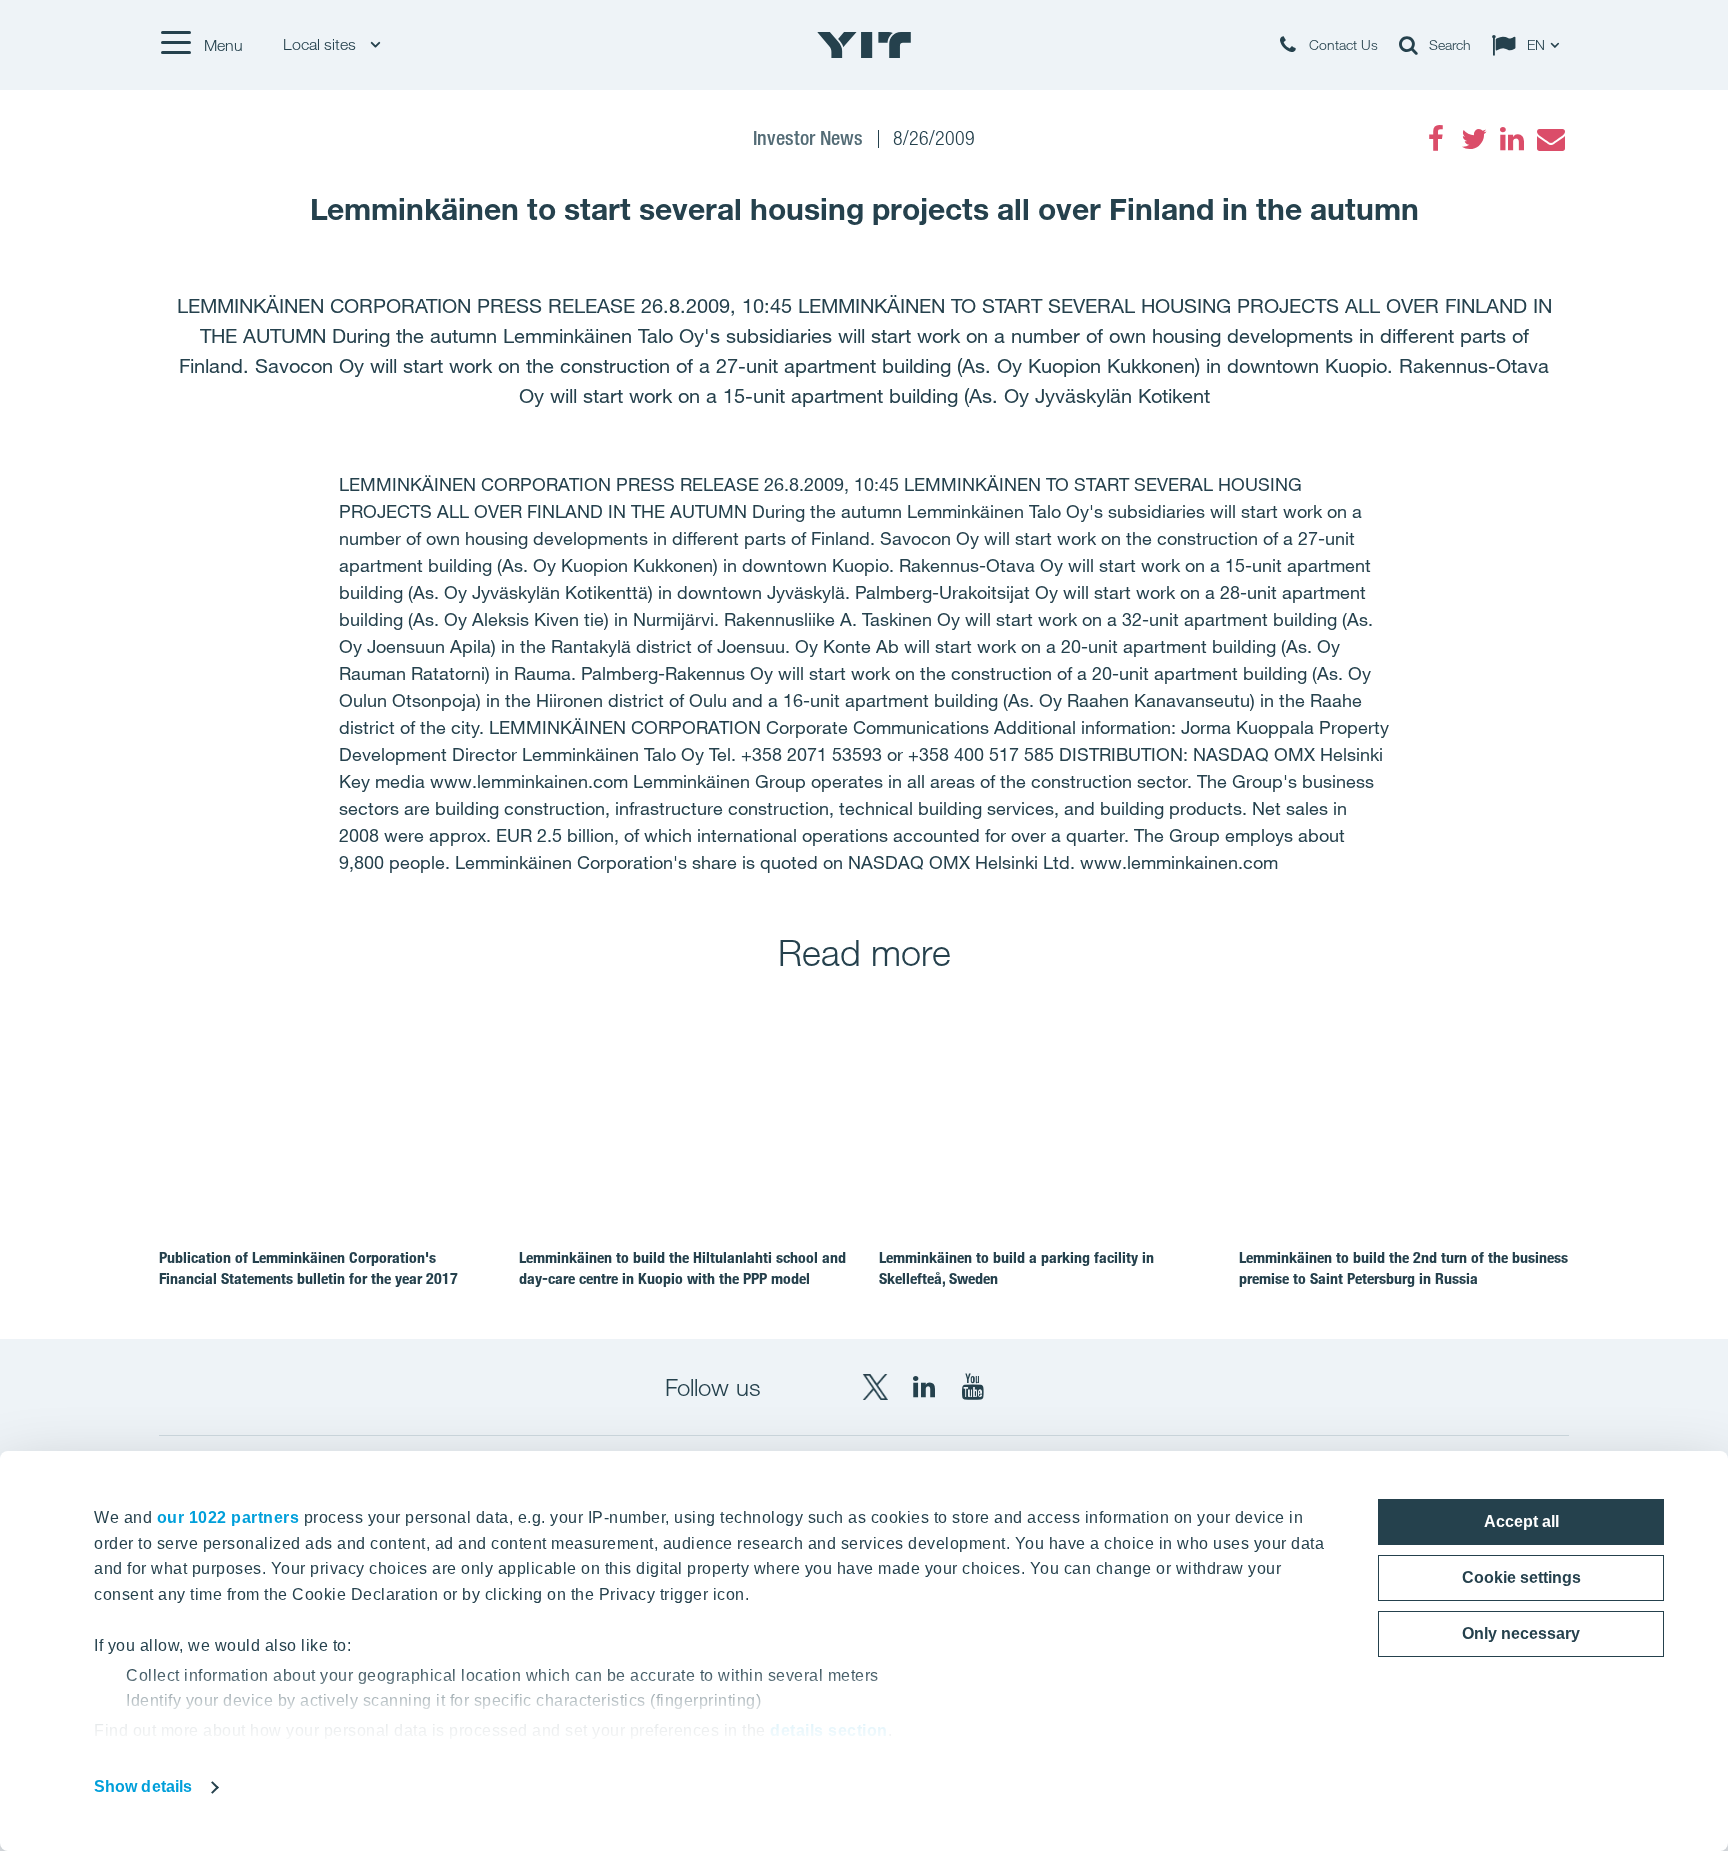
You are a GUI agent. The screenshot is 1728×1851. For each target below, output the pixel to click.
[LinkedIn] (1512, 139)
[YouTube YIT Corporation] (973, 1387)
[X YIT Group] (875, 1387)
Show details (143, 1786)
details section (829, 1730)
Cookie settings (1521, 1577)
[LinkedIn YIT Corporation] (924, 1387)
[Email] (1550, 139)
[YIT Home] (864, 45)
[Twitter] (1474, 139)
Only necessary (1521, 1633)
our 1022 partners (228, 1517)
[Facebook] (1436, 139)
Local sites (321, 44)
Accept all (1521, 1521)
